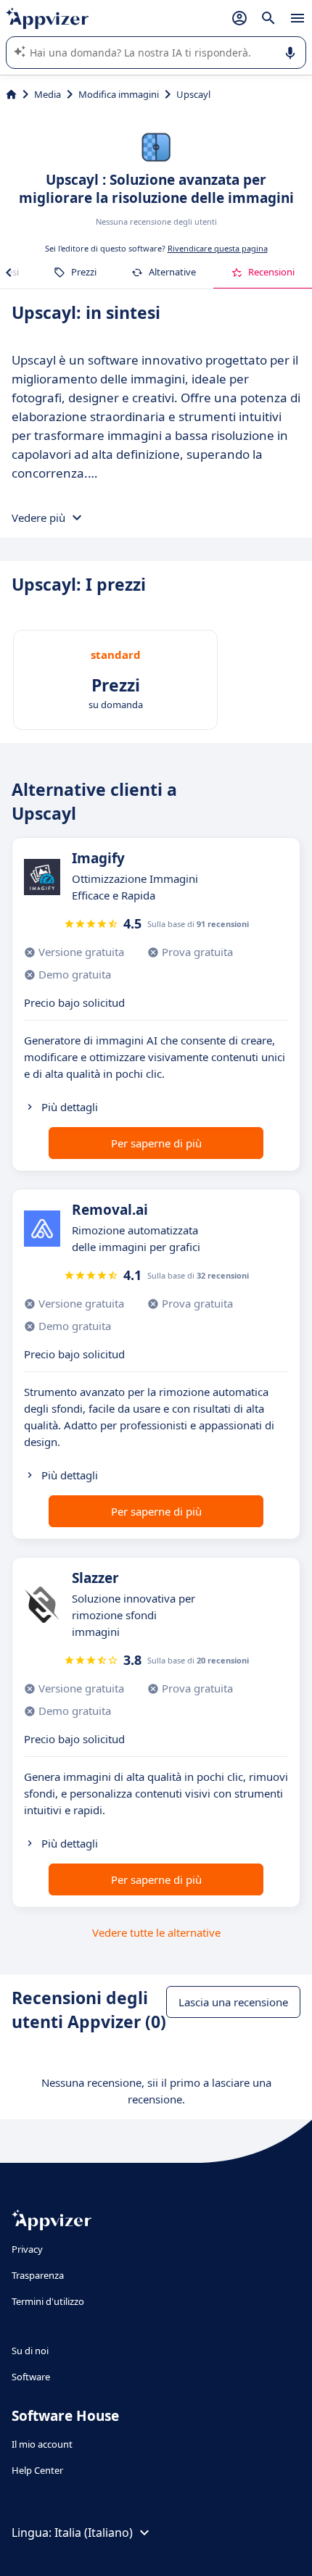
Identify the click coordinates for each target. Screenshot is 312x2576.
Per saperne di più (156, 1143)
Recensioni (271, 272)
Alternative (172, 272)
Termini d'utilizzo (48, 2301)
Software (31, 2377)
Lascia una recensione (233, 2002)
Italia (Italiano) (94, 2533)
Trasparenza (38, 2275)
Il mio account (42, 2444)
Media (48, 94)
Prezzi (84, 272)
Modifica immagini (119, 94)
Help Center (37, 2470)
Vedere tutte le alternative (156, 1932)
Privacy (27, 2249)
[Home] (11, 94)
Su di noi (30, 2351)
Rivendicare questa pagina (218, 248)
